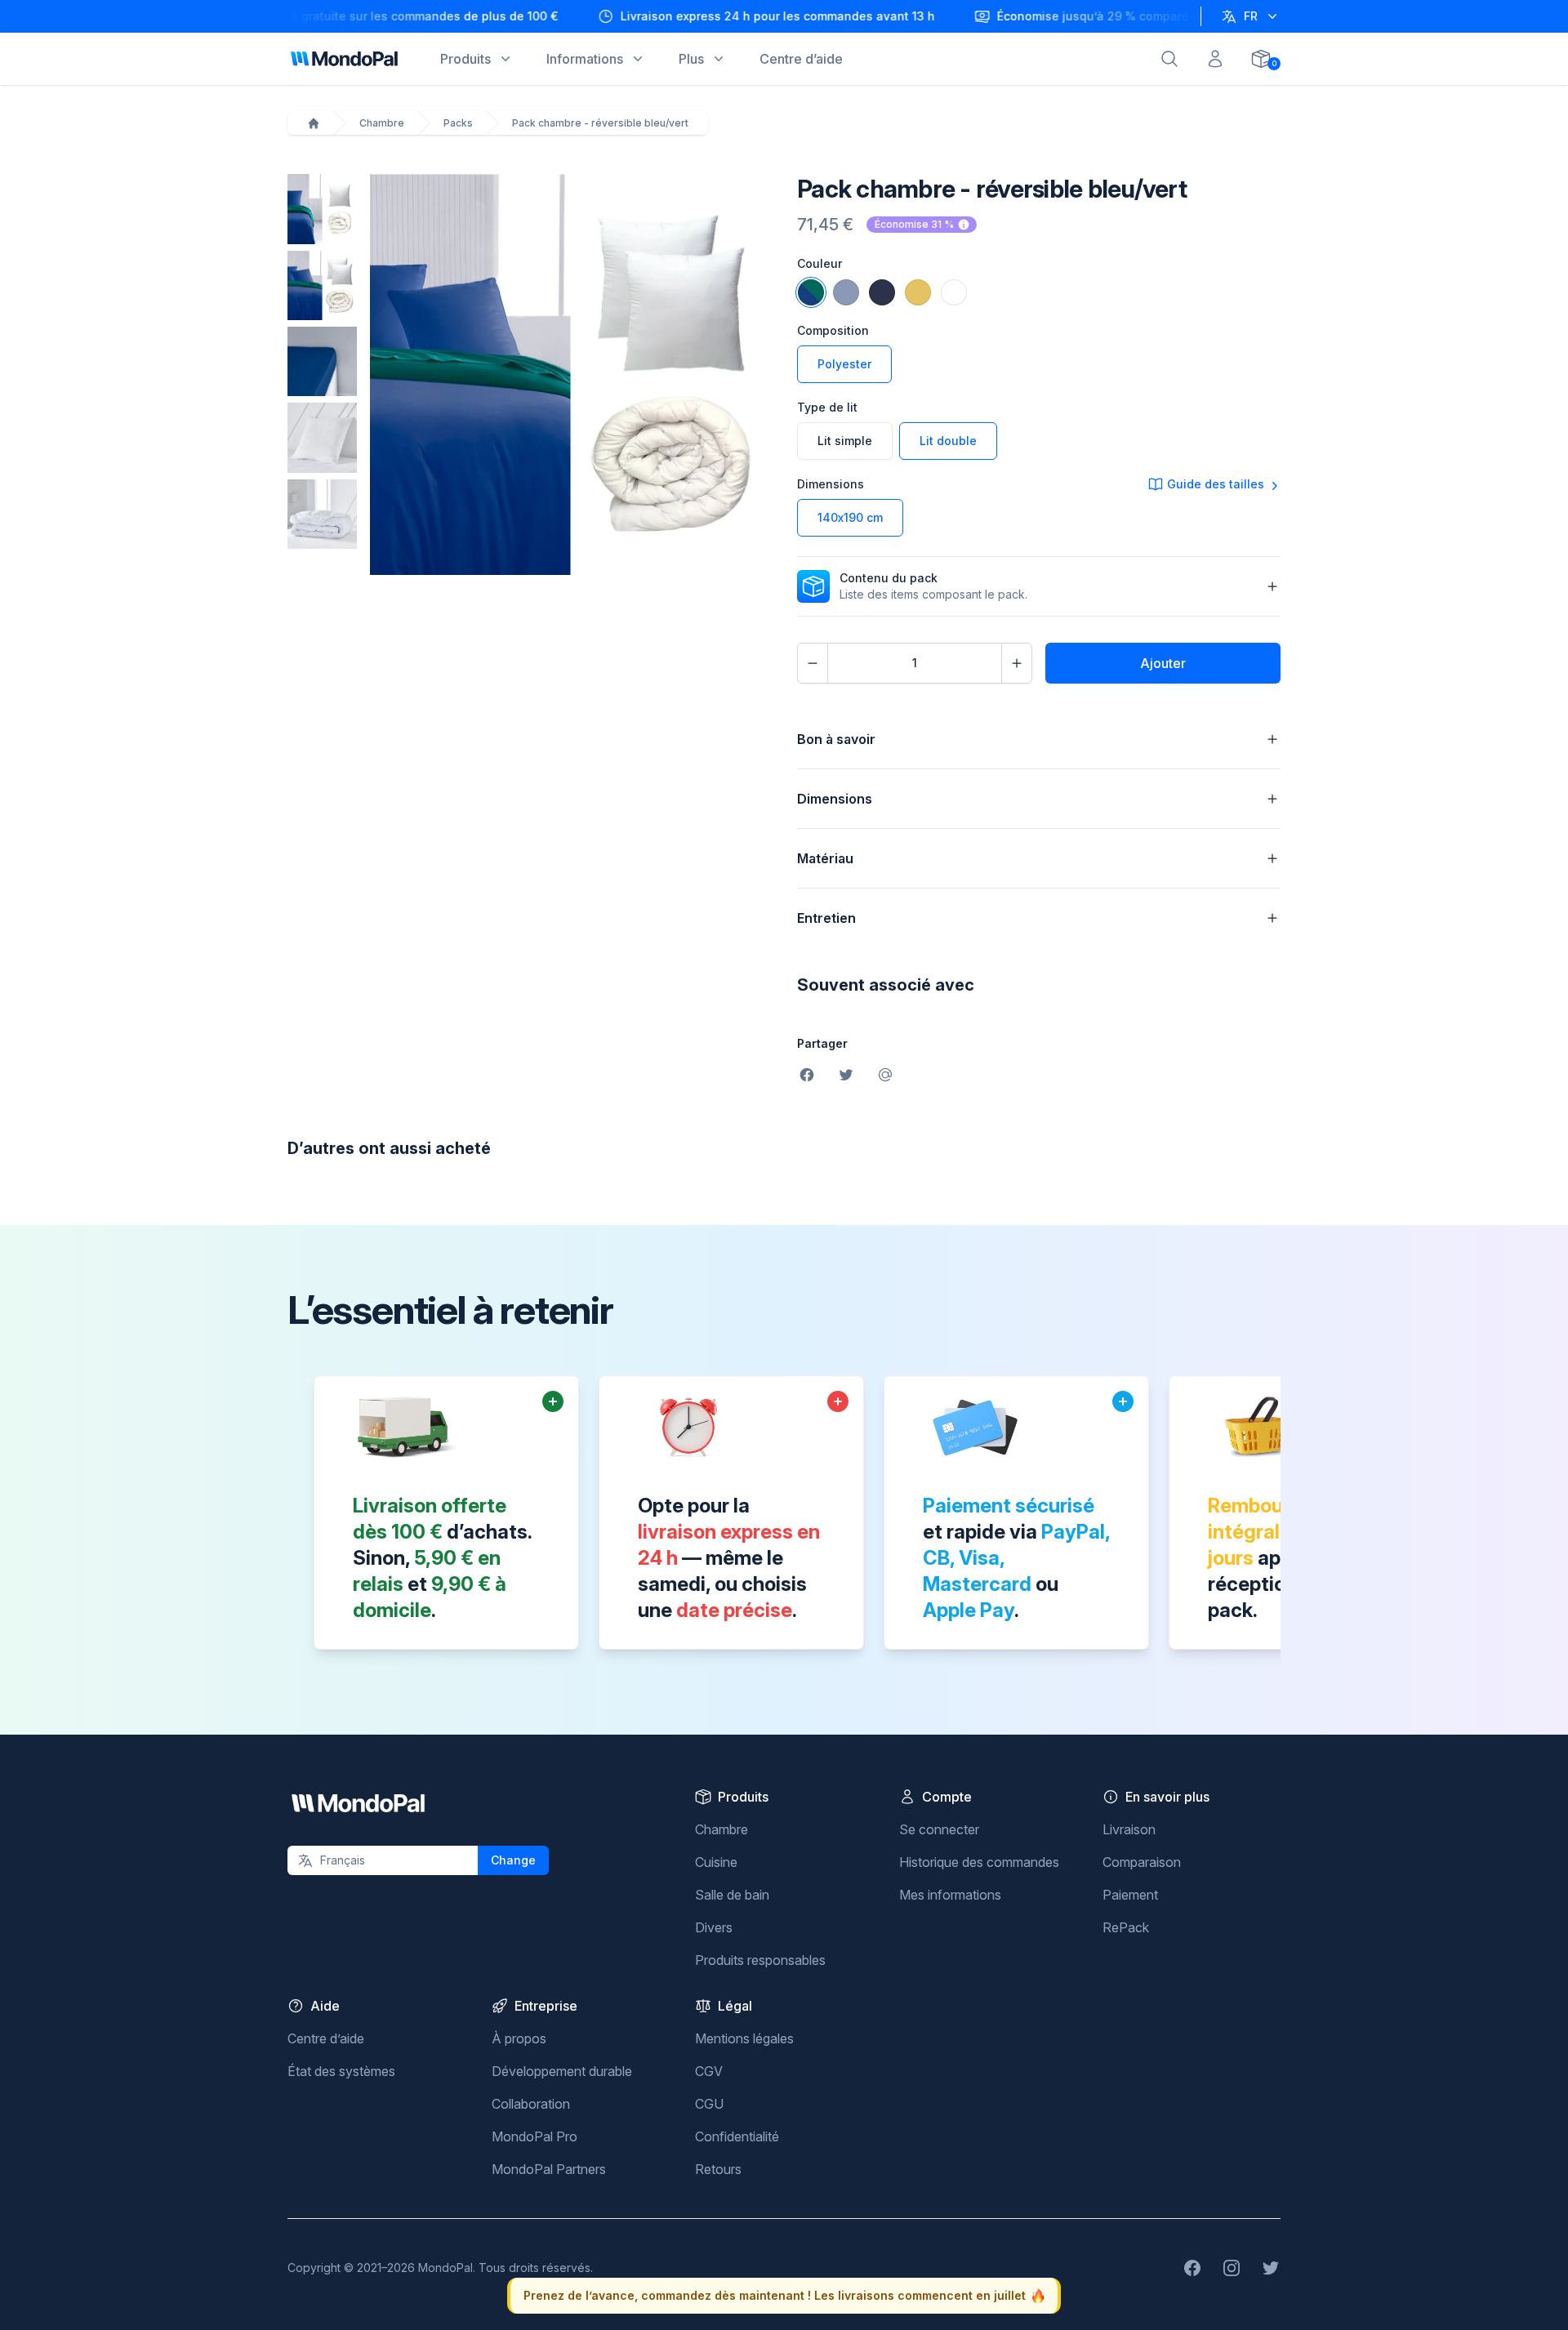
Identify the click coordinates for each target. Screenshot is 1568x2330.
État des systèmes (341, 2071)
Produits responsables (760, 1960)
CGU (709, 2104)
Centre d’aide (326, 2038)
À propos (519, 2038)
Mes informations (950, 1895)
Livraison (1129, 1829)
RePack (1126, 1927)
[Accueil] (314, 123)
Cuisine (716, 1862)
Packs (458, 123)
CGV (709, 2071)
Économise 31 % (914, 224)
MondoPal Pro (535, 2136)
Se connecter (939, 1829)
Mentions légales (744, 2038)
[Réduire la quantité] (813, 663)
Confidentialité (737, 2136)
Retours (718, 2169)
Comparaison (1142, 1862)
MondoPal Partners (549, 2169)
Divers (714, 1927)
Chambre (382, 123)
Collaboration (531, 2104)
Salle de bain (732, 1895)
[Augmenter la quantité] (1017, 663)
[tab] (322, 209)
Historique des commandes (979, 1862)
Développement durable (562, 2071)
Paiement (1130, 1895)
